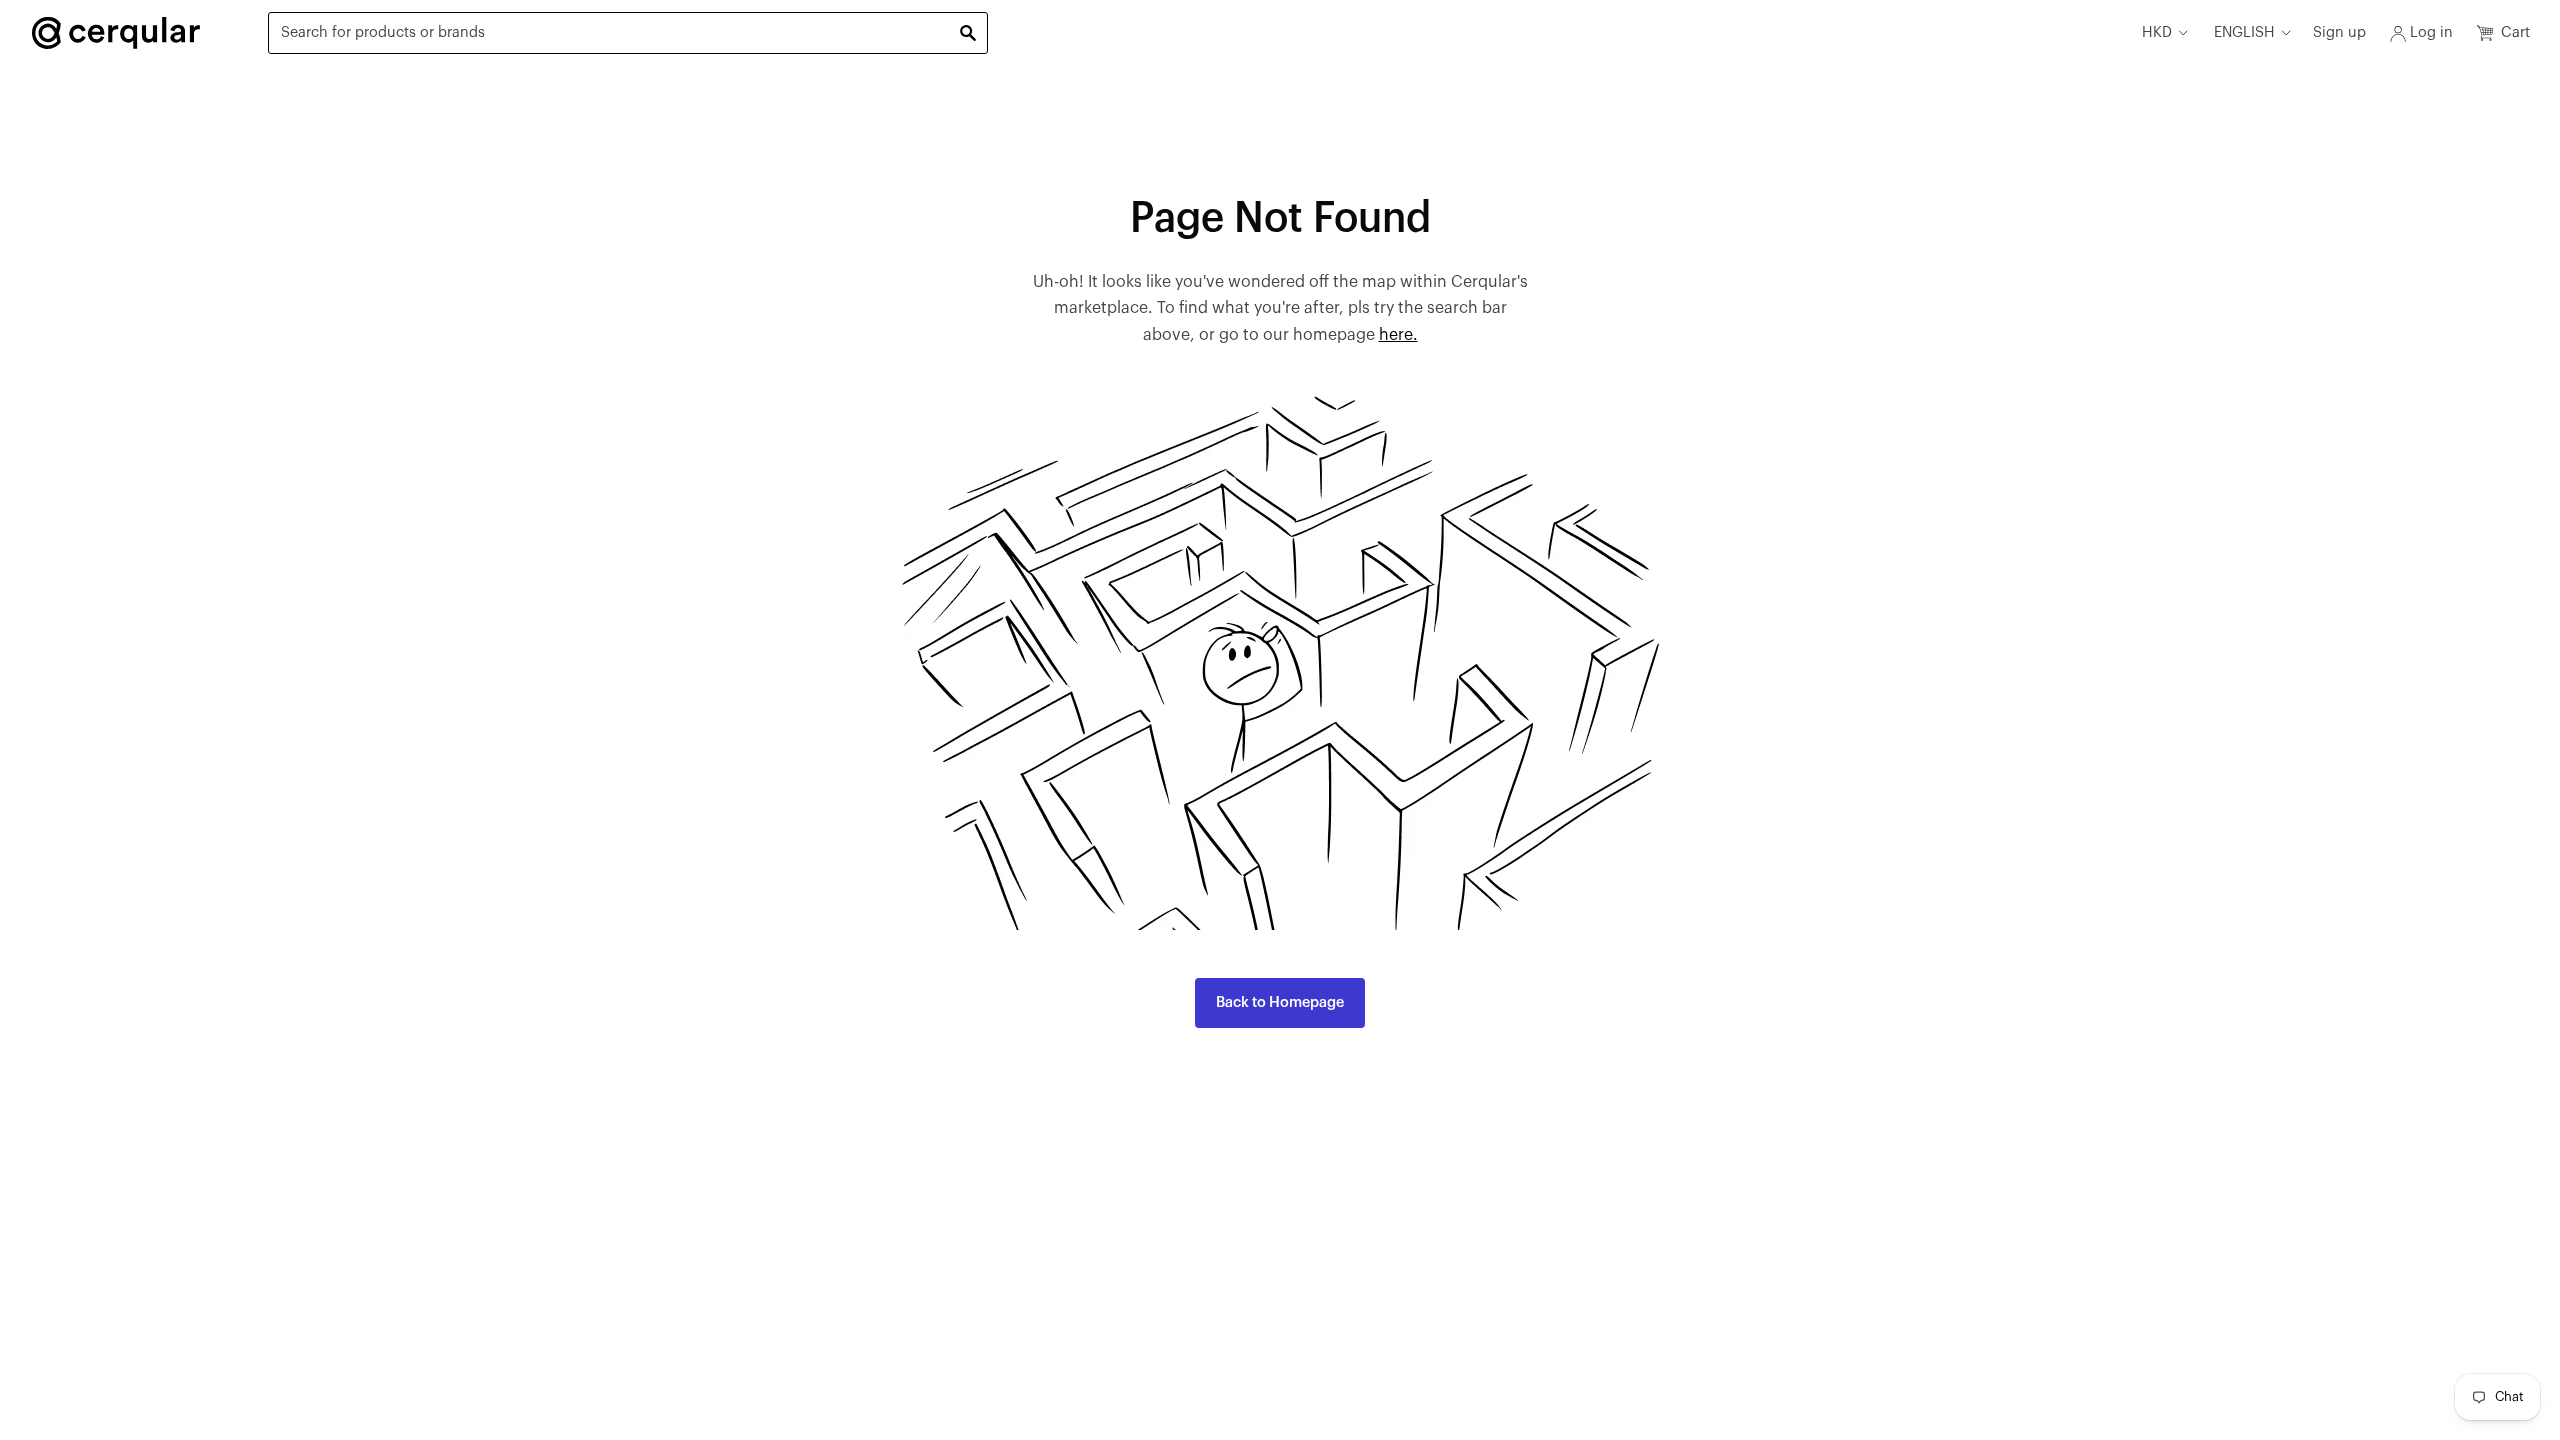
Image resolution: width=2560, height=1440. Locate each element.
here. (1398, 335)
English (2244, 32)
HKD (2157, 32)
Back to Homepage (1280, 1002)
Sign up (2339, 32)
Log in (2431, 32)
